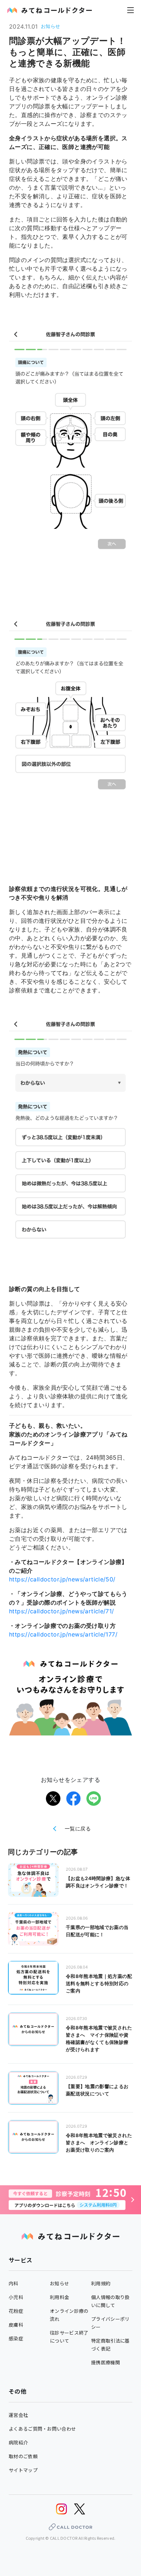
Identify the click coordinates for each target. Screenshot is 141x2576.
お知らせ (59, 2283)
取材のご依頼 (23, 2456)
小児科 (16, 2297)
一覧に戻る (78, 1828)
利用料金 (59, 2297)
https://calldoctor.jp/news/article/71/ (62, 1611)
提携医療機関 (106, 2362)
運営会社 (18, 2415)
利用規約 (101, 2283)
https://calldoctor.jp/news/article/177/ (63, 1634)
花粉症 (16, 2311)
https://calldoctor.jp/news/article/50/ (62, 1579)
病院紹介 (18, 2442)
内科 (14, 2283)
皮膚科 (16, 2325)
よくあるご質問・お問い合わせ (42, 2429)
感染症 (16, 2338)
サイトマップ (23, 2470)
